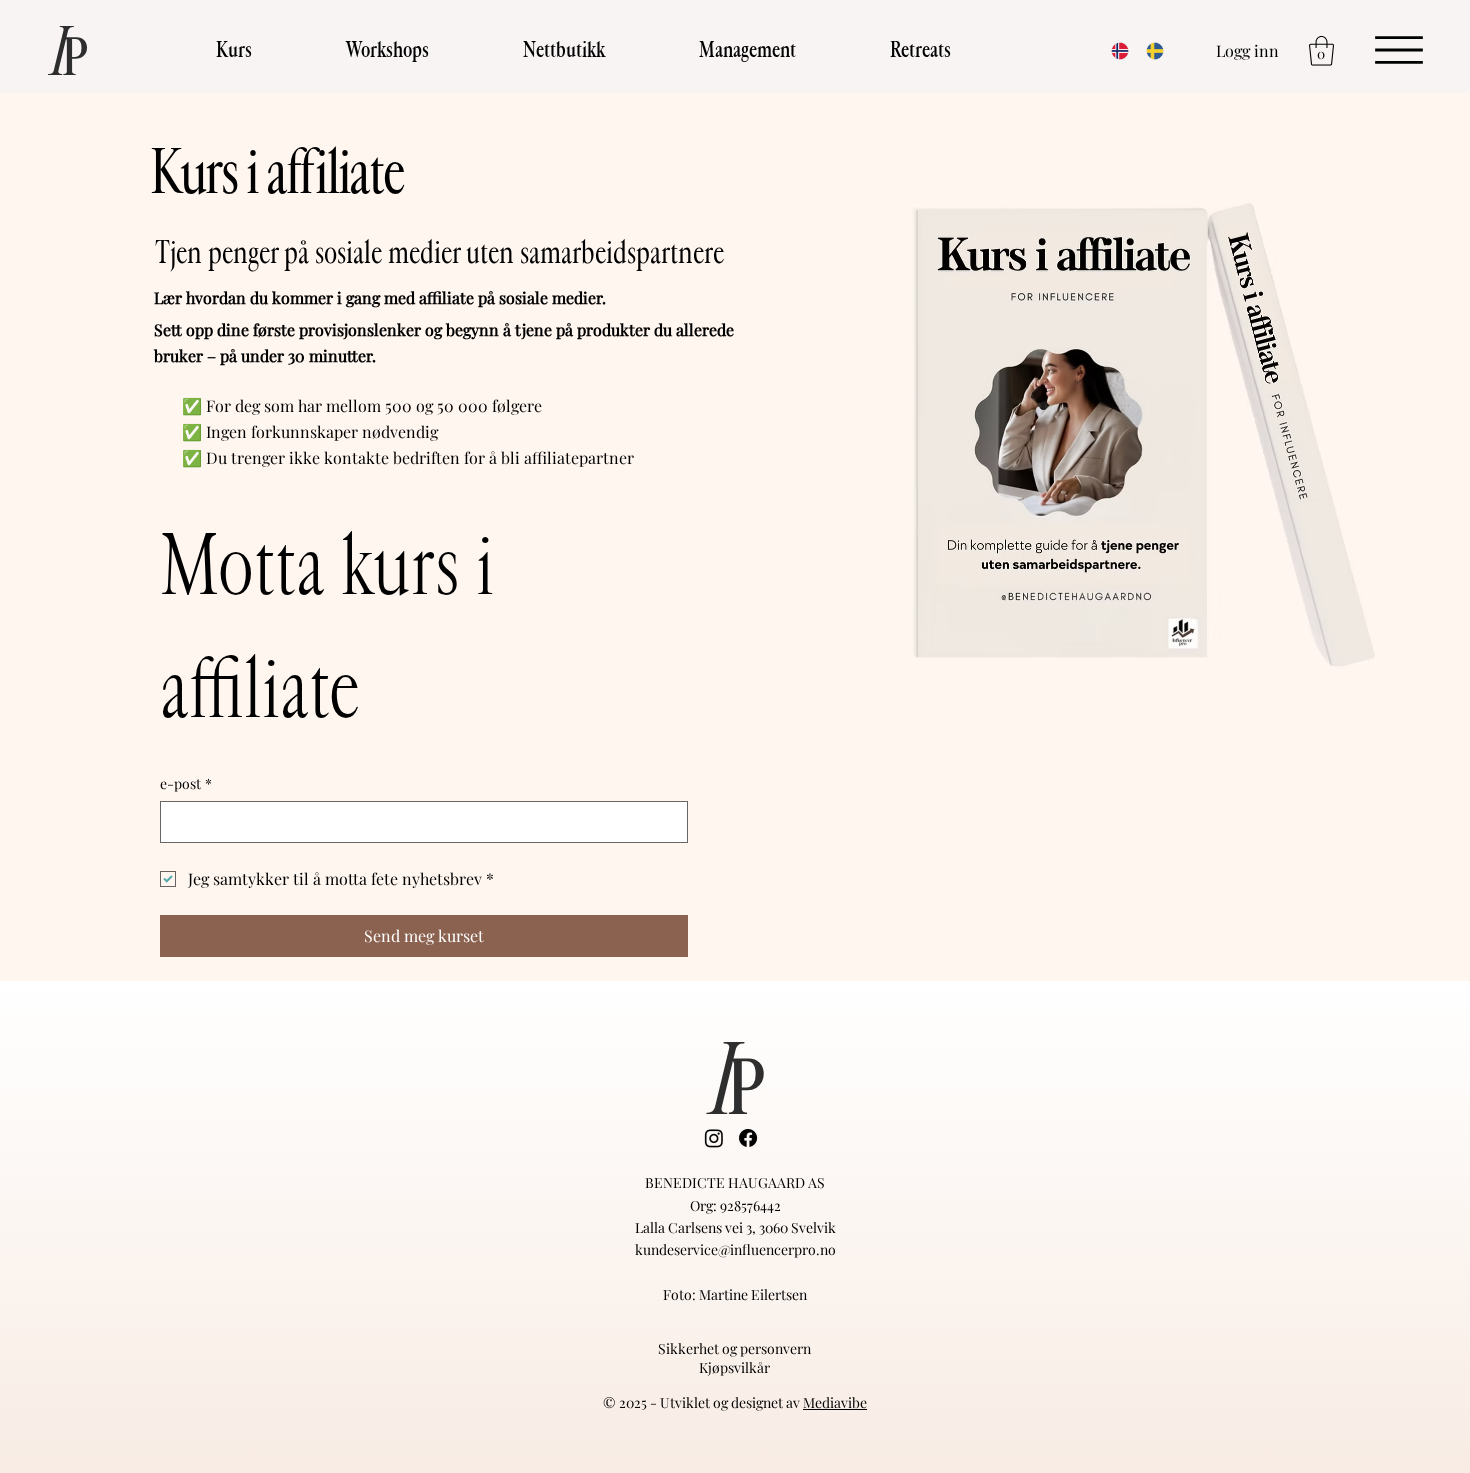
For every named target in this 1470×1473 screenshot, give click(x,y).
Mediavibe (835, 1402)
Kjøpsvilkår (734, 1367)
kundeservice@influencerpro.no (735, 1249)
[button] (234, 50)
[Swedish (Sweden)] (1148, 51)
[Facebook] (748, 1138)
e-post (186, 783)
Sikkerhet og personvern (734, 1348)
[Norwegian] (1114, 51)
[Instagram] (714, 1138)
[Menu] (1399, 50)
